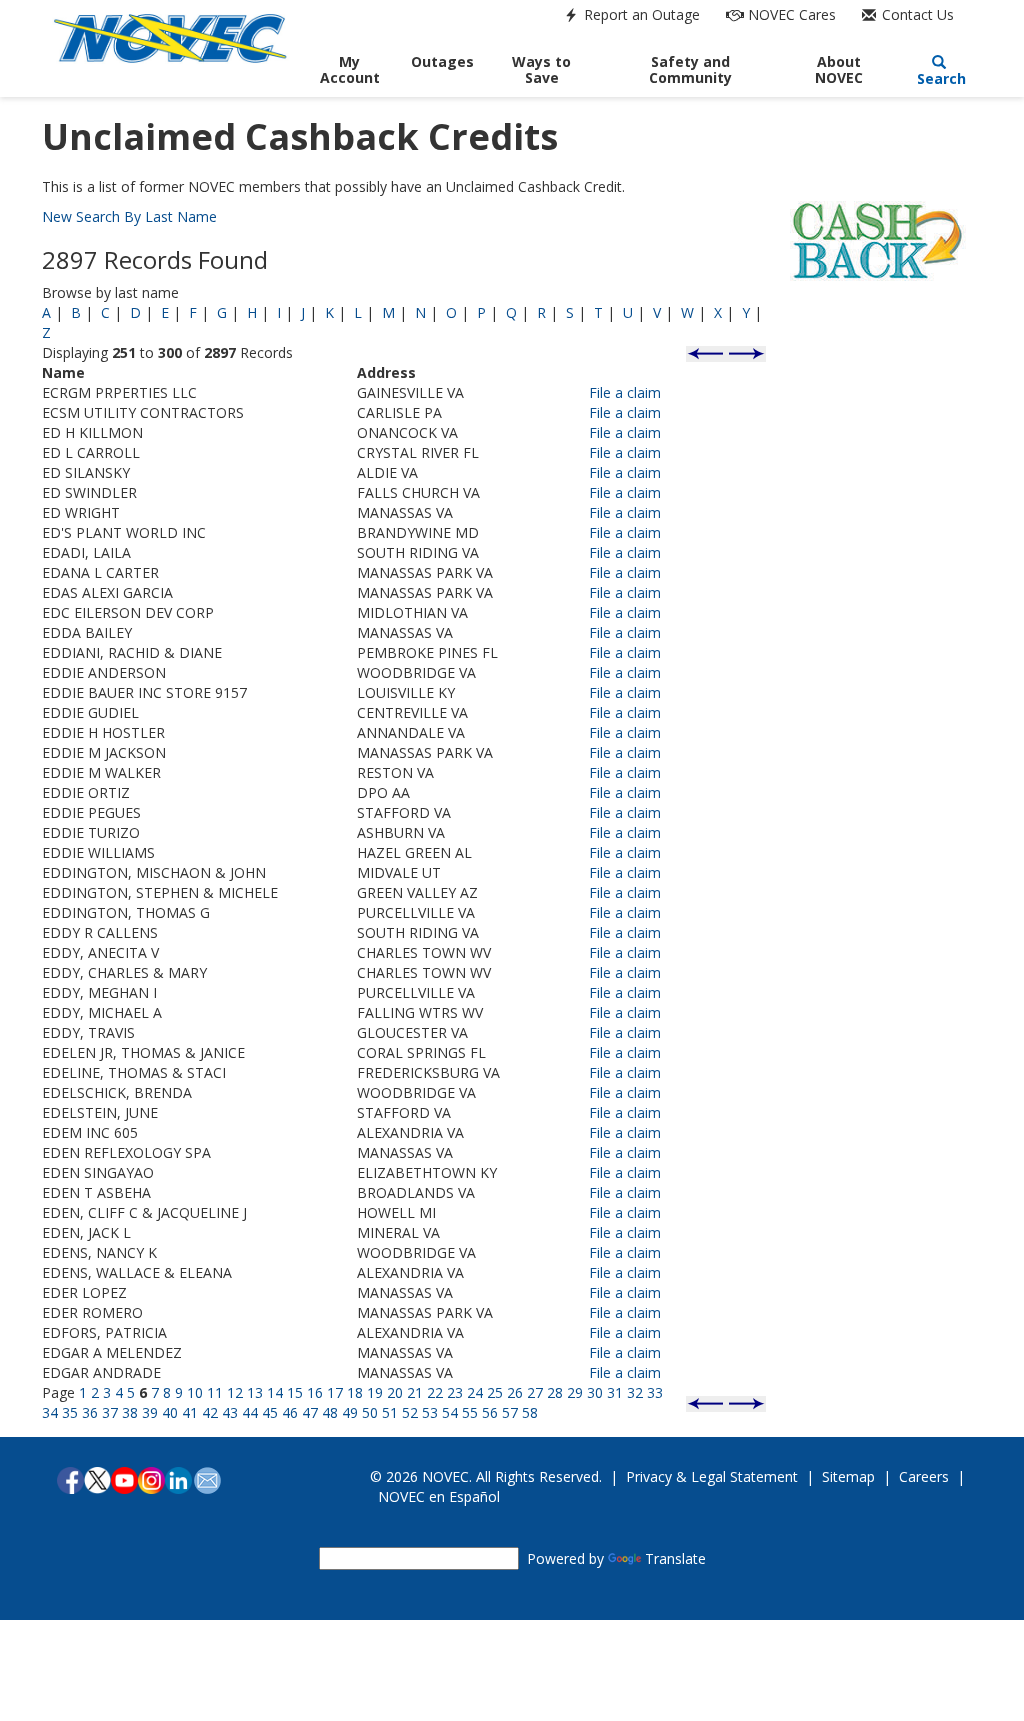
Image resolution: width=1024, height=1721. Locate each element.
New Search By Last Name (129, 216)
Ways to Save (541, 69)
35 (70, 1412)
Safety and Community (690, 69)
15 (295, 1392)
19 (375, 1392)
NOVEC (790, 14)
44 (250, 1412)
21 (415, 1392)
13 (255, 1392)
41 (190, 1412)
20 (395, 1392)
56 (490, 1412)
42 (210, 1412)
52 (410, 1412)
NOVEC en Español (439, 1496)
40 (170, 1412)
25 (495, 1392)
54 (450, 1412)
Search (939, 78)
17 (335, 1392)
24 (475, 1392)
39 (150, 1412)
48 (330, 1412)
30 (595, 1392)
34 (50, 1412)
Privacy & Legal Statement (712, 1476)
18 (355, 1392)
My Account (350, 69)
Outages (442, 61)
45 (270, 1412)
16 (315, 1392)
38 (130, 1412)
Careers (924, 1476)
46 (290, 1412)
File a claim (625, 392)
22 (435, 1392)
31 (615, 1392)
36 (90, 1412)
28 (555, 1392)
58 (530, 1412)
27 (535, 1392)
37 (110, 1412)
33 (655, 1392)
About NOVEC (839, 69)
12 (235, 1392)
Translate (675, 1558)
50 (370, 1412)
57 (510, 1412)
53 (430, 1412)
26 (515, 1392)
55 (470, 1412)
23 (455, 1392)
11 (215, 1392)
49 (350, 1412)
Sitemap (848, 1476)
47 (310, 1412)
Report (640, 14)
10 (195, 1392)
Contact (916, 14)
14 (275, 1392)
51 (390, 1412)
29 (575, 1392)
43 (230, 1412)
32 (635, 1392)
